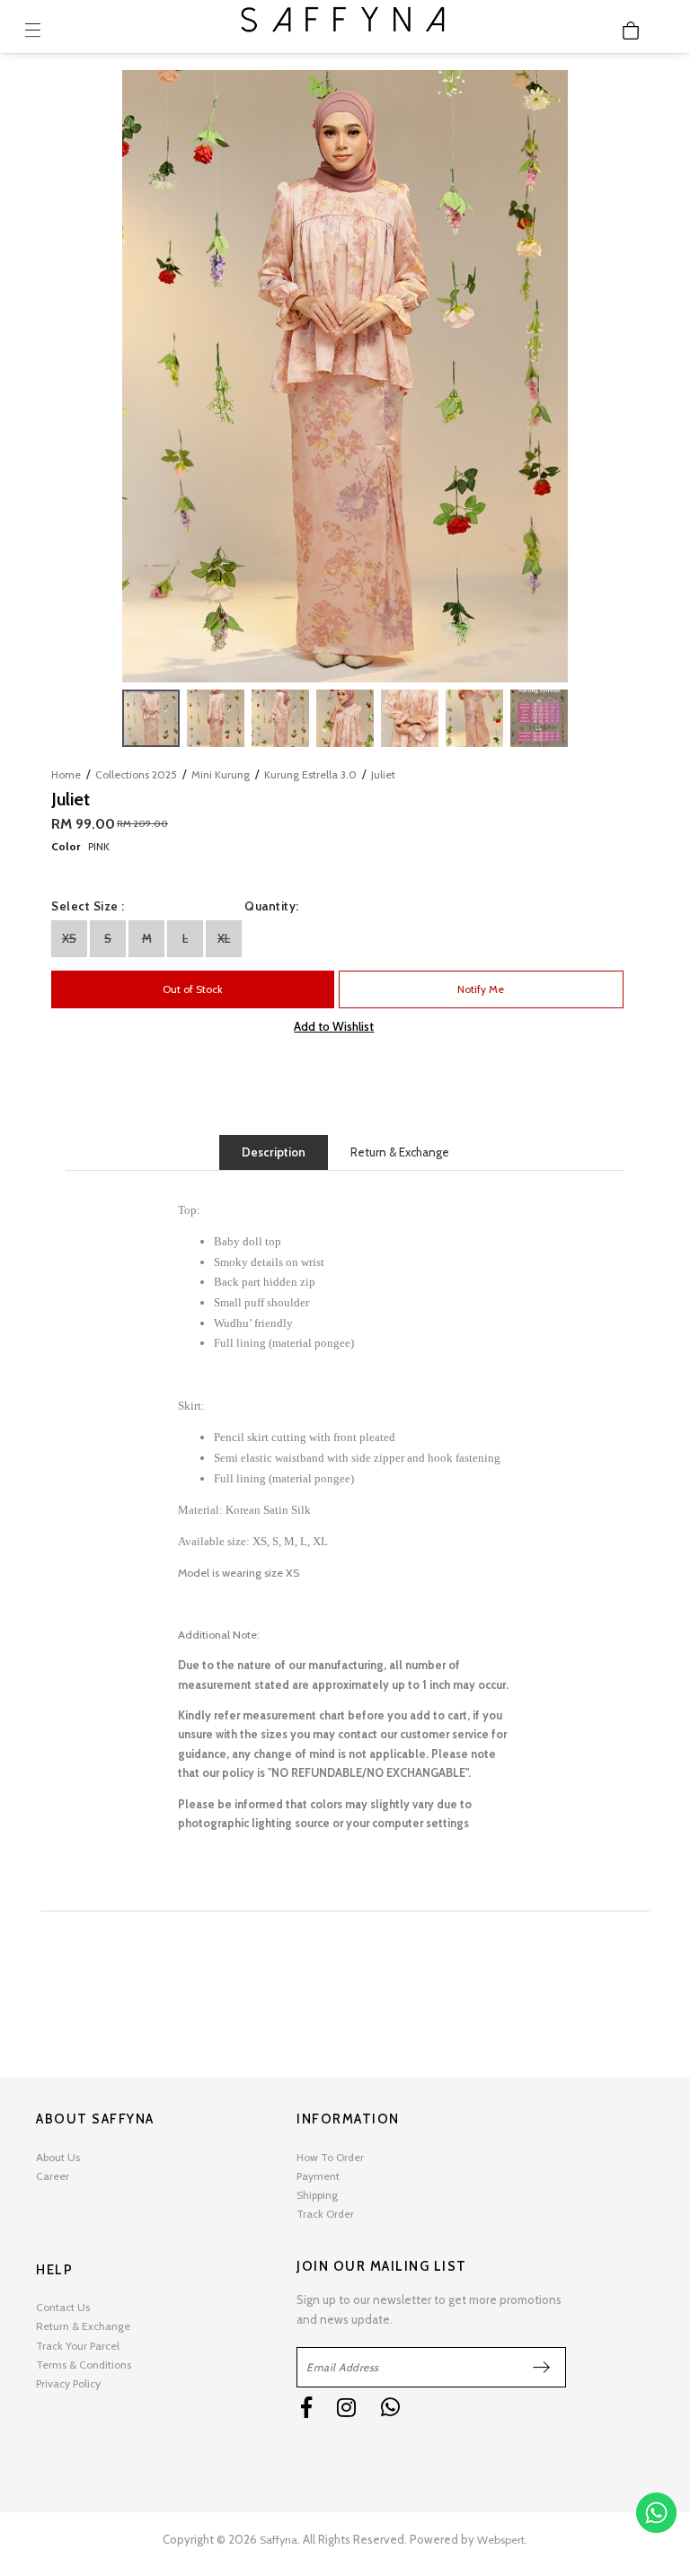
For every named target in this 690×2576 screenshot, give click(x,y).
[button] (552, 376)
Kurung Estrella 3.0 (310, 774)
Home (66, 774)
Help (54, 2270)
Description (274, 1152)
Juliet (383, 774)
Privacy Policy (68, 2383)
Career (53, 2176)
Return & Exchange (400, 1152)
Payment (318, 2176)
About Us (58, 2157)
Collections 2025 (136, 774)
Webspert (501, 2540)
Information (348, 2119)
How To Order (330, 2157)
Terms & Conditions (84, 2365)
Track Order (325, 2214)
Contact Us (63, 2307)
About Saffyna (95, 2119)
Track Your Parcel (78, 2346)
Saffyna (279, 2540)
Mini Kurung (221, 774)
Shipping (317, 2195)
